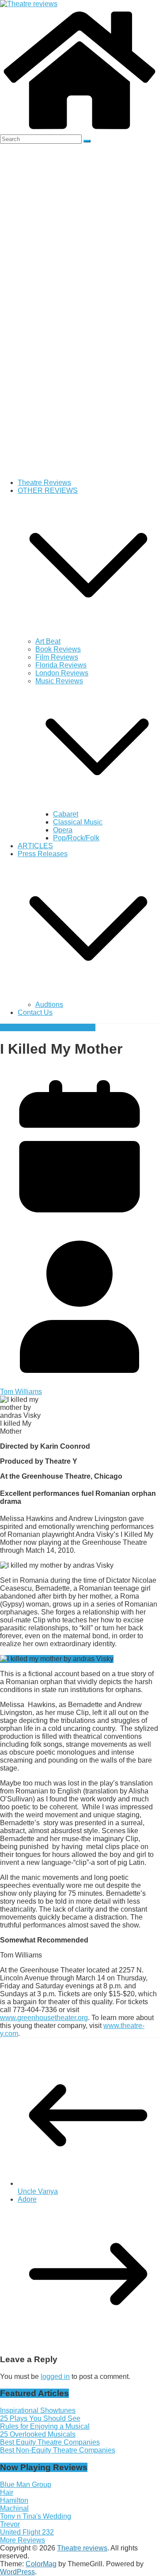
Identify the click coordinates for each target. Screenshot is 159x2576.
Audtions (49, 1005)
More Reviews (23, 2540)
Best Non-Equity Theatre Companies (58, 2450)
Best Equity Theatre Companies (50, 2442)
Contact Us (35, 1012)
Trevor (10, 2524)
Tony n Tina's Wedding (36, 2516)
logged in (55, 2377)
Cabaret (66, 814)
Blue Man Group (26, 2485)
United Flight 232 (27, 2532)
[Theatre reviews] (29, 4)
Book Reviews (58, 649)
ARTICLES (35, 846)
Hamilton (14, 2500)
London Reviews (62, 673)
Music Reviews (59, 681)
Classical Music (78, 822)
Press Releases (43, 854)
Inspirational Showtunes (38, 2410)
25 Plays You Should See (40, 2418)
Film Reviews (57, 657)
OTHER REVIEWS (48, 490)
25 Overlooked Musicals (38, 2434)
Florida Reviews (61, 665)
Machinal (14, 2508)
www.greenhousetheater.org (44, 2018)
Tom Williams (74, 1027)
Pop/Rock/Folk (76, 838)
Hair (7, 2492)
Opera (63, 830)
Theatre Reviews (44, 483)
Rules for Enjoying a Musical (45, 2426)
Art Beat (48, 641)
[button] (88, 633)
